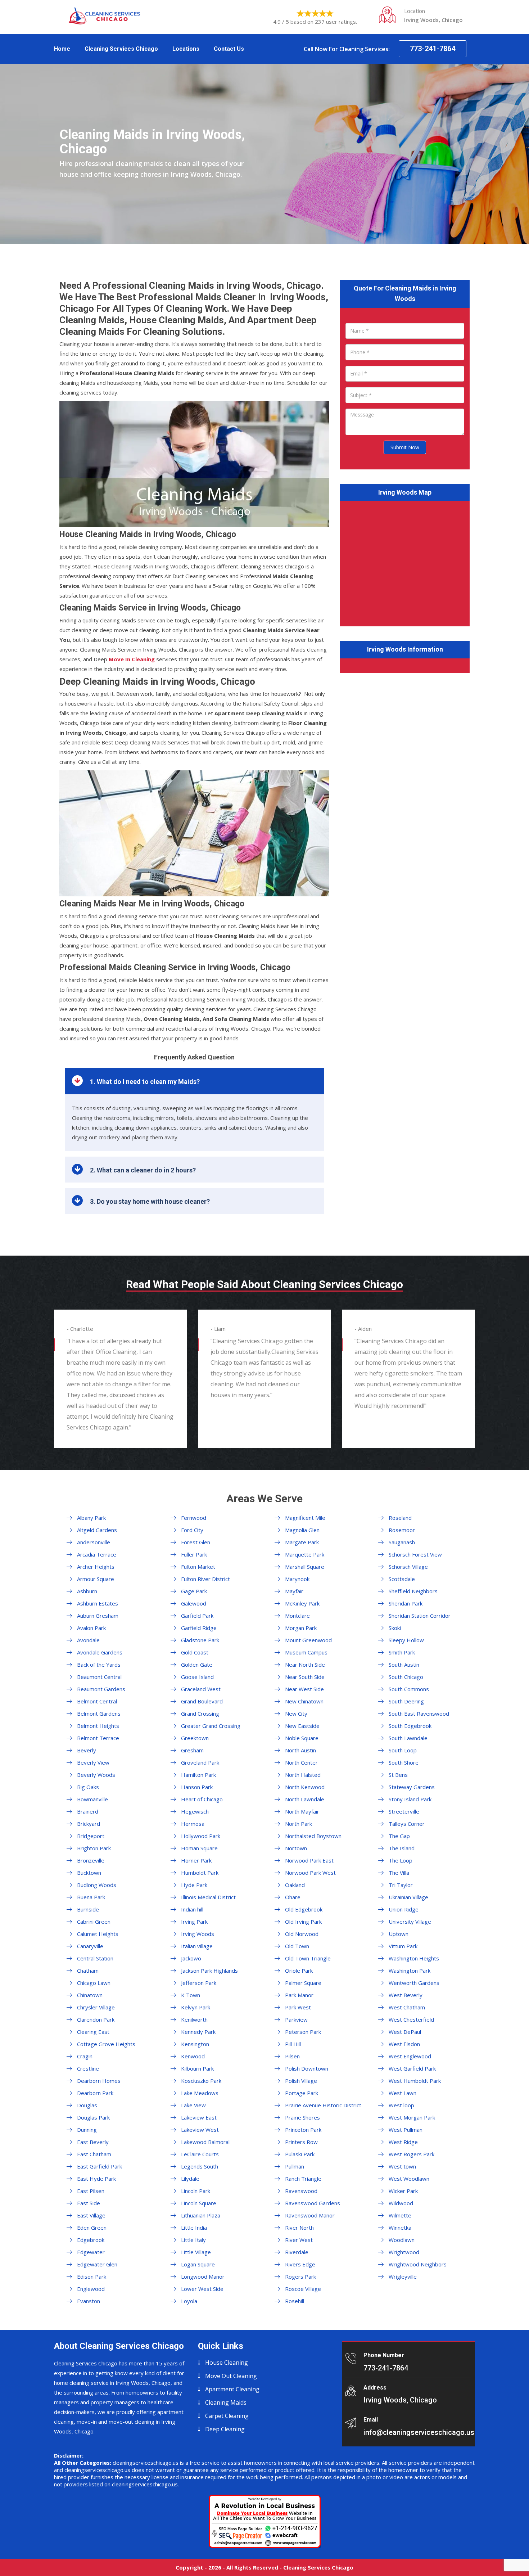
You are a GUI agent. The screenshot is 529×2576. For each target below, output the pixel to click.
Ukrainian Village (408, 1897)
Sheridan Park (406, 1603)
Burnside (88, 1909)
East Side (89, 2203)
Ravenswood (301, 2191)
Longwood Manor (203, 2276)
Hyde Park (194, 1885)
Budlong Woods (97, 1885)
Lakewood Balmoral (205, 2142)
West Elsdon (404, 2044)
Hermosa (193, 1824)
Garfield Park (197, 1616)
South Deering (406, 1701)
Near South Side (305, 1677)
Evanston (89, 2301)
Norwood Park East (309, 1860)
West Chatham (407, 2007)
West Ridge (403, 2142)
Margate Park (302, 1542)
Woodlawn (402, 2240)
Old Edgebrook (304, 1909)
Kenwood (193, 2056)
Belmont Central (97, 1701)
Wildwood (401, 2203)
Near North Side (305, 1665)
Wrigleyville (403, 2276)
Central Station (95, 1958)
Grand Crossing (200, 1713)
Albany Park (91, 1518)
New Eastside (302, 1726)
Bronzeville (91, 1860)
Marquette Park (305, 1554)
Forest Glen (196, 1542)
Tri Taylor (401, 1885)
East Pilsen (91, 2191)
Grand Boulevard (202, 1701)
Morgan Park (301, 1628)
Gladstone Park (200, 1640)
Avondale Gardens (100, 1652)
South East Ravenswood (419, 1713)
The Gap (399, 1836)
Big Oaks (88, 1787)
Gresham (192, 1750)
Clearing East (93, 2032)
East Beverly (93, 2142)
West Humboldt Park (415, 2081)
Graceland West (201, 1689)
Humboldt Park (200, 1873)
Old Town (297, 1946)
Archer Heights (96, 1567)
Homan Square (199, 1848)
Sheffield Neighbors (413, 1591)
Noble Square (302, 1738)
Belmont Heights (98, 1726)
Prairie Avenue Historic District (323, 2105)
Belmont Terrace (98, 1738)
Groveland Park (200, 1762)
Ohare (293, 1897)
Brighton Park (94, 1848)
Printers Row (301, 2142)
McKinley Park (302, 1603)
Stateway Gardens (412, 1787)
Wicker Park (403, 2191)
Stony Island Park (410, 1799)
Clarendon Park (96, 2019)
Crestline (88, 2068)
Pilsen (292, 2056)
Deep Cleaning (225, 2429)
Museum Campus (306, 1652)
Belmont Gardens (99, 1713)
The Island (402, 1848)
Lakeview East (199, 2117)
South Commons (409, 1689)
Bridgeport (91, 1836)
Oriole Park (299, 1971)
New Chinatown (304, 1701)
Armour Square (96, 1579)
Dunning (87, 2130)
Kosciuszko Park (201, 2081)
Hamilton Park (198, 1775)
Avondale (88, 1640)
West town (402, 2166)
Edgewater (91, 2252)
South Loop (403, 1750)
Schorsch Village (408, 1567)
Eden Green (92, 2228)
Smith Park (402, 1652)
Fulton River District (205, 1579)
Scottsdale (402, 1579)
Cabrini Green (94, 1922)
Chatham (88, 1971)
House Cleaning (227, 2363)
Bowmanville (92, 1799)
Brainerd (88, 1811)
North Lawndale (305, 1799)
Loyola (189, 2301)
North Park (299, 1824)
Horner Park (196, 1860)
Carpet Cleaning (227, 2416)
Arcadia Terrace (97, 1554)
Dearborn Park (95, 2093)
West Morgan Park (412, 2117)
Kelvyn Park (196, 2007)
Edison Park (92, 2276)
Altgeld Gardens (97, 1530)
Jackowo (191, 1958)
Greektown (195, 1738)
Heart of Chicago (202, 1799)
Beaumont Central (99, 1677)
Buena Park (91, 1897)
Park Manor (299, 1995)
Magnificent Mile (305, 1518)
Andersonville (94, 1542)
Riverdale (297, 2252)
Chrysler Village (96, 2007)
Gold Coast (195, 1652)
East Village (91, 2215)
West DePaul (405, 2032)
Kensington (195, 2044)
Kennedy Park (198, 2032)
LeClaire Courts (200, 2154)
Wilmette (400, 2215)
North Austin (300, 1750)
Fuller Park (194, 1554)
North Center (301, 1762)
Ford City (192, 1530)
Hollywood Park (201, 1836)
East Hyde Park (96, 2179)
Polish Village (301, 2081)
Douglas (87, 2105)
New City (296, 1713)
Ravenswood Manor (310, 2215)
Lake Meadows (200, 2093)
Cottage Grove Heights (106, 2044)
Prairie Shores (302, 2117)
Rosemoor (402, 1530)
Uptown (399, 1934)
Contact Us (229, 49)
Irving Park (194, 1922)
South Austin (404, 1665)
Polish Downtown (307, 2068)
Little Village (196, 2252)
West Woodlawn (409, 2179)
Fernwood (194, 1518)
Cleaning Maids (226, 2402)
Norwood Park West (310, 1873)
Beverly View (93, 1762)
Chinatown (90, 1995)
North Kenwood (305, 1787)
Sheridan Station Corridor (420, 1616)
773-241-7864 (433, 49)
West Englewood (410, 2056)
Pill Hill (293, 2044)
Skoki (395, 1628)
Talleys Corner (407, 1824)
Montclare (297, 1616)
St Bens (398, 1775)
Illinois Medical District (208, 1897)
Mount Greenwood (308, 1640)
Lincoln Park (196, 2191)
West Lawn (403, 2093)
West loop (401, 2105)
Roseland (400, 1518)
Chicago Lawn (94, 1983)
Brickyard (89, 1824)
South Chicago (406, 1677)
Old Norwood (302, 1934)
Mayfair (294, 1591)
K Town (191, 1995)
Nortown (296, 1848)
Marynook (297, 1579)
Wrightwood (404, 2252)
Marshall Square (305, 1567)
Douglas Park (93, 2117)
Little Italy (193, 2240)
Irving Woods (198, 1934)
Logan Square (198, 2264)
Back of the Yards (99, 1665)
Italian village (197, 1946)
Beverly (87, 1750)
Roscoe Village (303, 2289)
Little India (194, 2228)
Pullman (295, 2166)
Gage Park (194, 1591)
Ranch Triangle (303, 2179)
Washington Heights (414, 1958)
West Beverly (406, 1995)
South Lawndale (408, 1738)
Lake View (193, 2105)
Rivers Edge (300, 2264)
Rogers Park (300, 2276)
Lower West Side (202, 2289)
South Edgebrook (410, 1726)
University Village (410, 1922)
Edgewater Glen (97, 2264)
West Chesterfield (411, 2019)
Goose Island (197, 1677)
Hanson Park (197, 1787)
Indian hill (192, 1909)
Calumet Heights (98, 1934)
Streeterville (404, 1811)
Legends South (200, 2166)
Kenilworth (194, 2019)
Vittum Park (403, 1946)
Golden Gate (197, 1665)
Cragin (85, 2056)
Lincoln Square (199, 2203)
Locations (186, 49)
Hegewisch (195, 1811)
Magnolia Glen (302, 1530)
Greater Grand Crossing (211, 1726)
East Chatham (94, 2154)
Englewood (91, 2289)
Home (62, 49)
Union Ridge (404, 1909)
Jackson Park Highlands (209, 1971)
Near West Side (304, 1689)
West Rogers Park (412, 2154)
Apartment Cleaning (232, 2389)
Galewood (194, 1603)
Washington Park (410, 1971)
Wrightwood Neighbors (418, 2264)
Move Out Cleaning (231, 2376)
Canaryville (90, 1946)
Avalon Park (91, 1628)
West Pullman (406, 2130)
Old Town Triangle (308, 1958)
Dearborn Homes (99, 2081)
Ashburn (87, 1591)
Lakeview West (200, 2130)
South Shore (404, 1762)
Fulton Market (198, 1567)
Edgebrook (91, 2240)
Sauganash (402, 1542)
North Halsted (303, 1775)
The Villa (399, 1873)
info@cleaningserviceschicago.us (419, 2432)
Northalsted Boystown (313, 1836)
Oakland (295, 1885)
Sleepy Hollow (406, 1640)
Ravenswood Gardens (313, 2203)
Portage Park (302, 2093)
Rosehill (295, 2301)
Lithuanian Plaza (201, 2215)
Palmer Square (303, 1983)
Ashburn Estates (98, 1603)
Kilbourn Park (197, 2068)
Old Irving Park (303, 1922)
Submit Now (405, 447)
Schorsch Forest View (415, 1554)
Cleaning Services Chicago (121, 49)
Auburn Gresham (98, 1616)
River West (299, 2240)
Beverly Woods (96, 1775)
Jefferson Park (199, 1983)
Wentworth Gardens (414, 1983)
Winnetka (400, 2228)
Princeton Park (303, 2130)
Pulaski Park (300, 2154)
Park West (298, 2007)
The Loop (401, 1860)
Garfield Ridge (199, 1628)
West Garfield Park (412, 2068)
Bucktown (89, 1873)
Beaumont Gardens (101, 1689)
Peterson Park (303, 2032)
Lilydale (190, 2179)
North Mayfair (302, 1811)
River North (299, 2228)
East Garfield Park (100, 2166)
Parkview (296, 2019)
